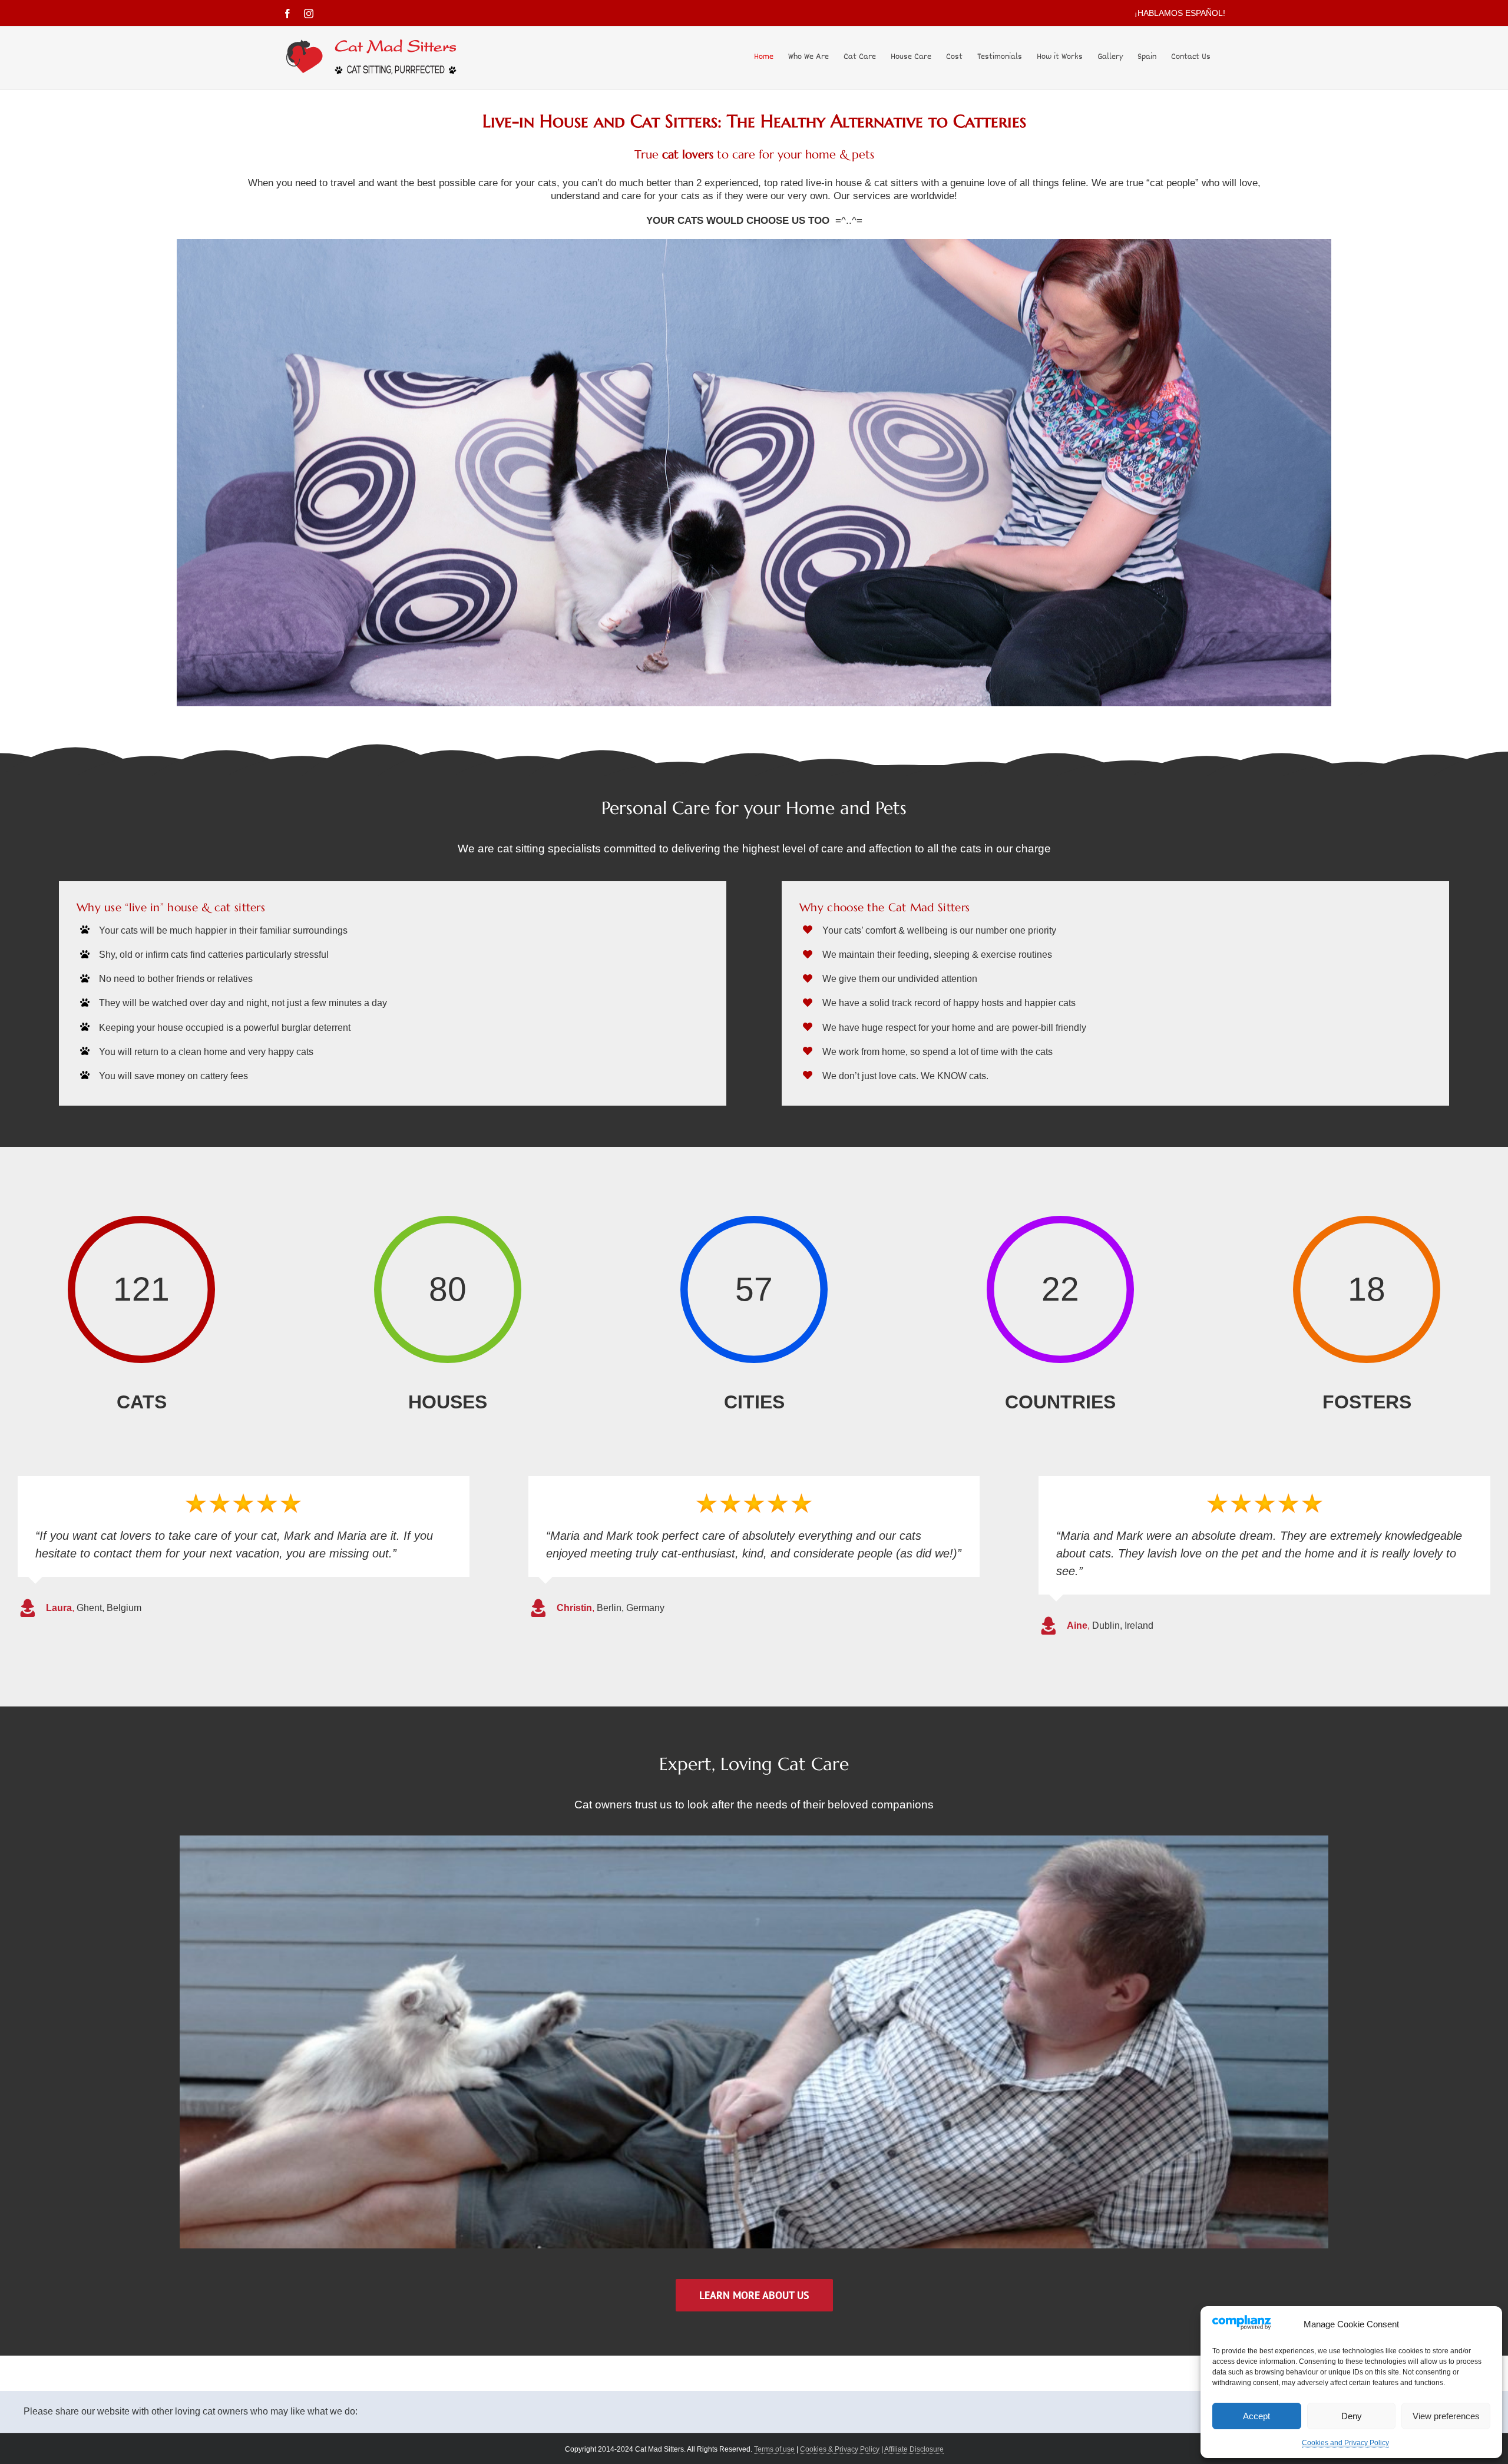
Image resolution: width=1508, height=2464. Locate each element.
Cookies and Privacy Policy (1345, 2443)
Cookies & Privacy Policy (840, 2449)
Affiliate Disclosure (914, 2449)
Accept (1256, 2416)
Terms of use (774, 2449)
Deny (1352, 2416)
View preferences (1446, 2416)
